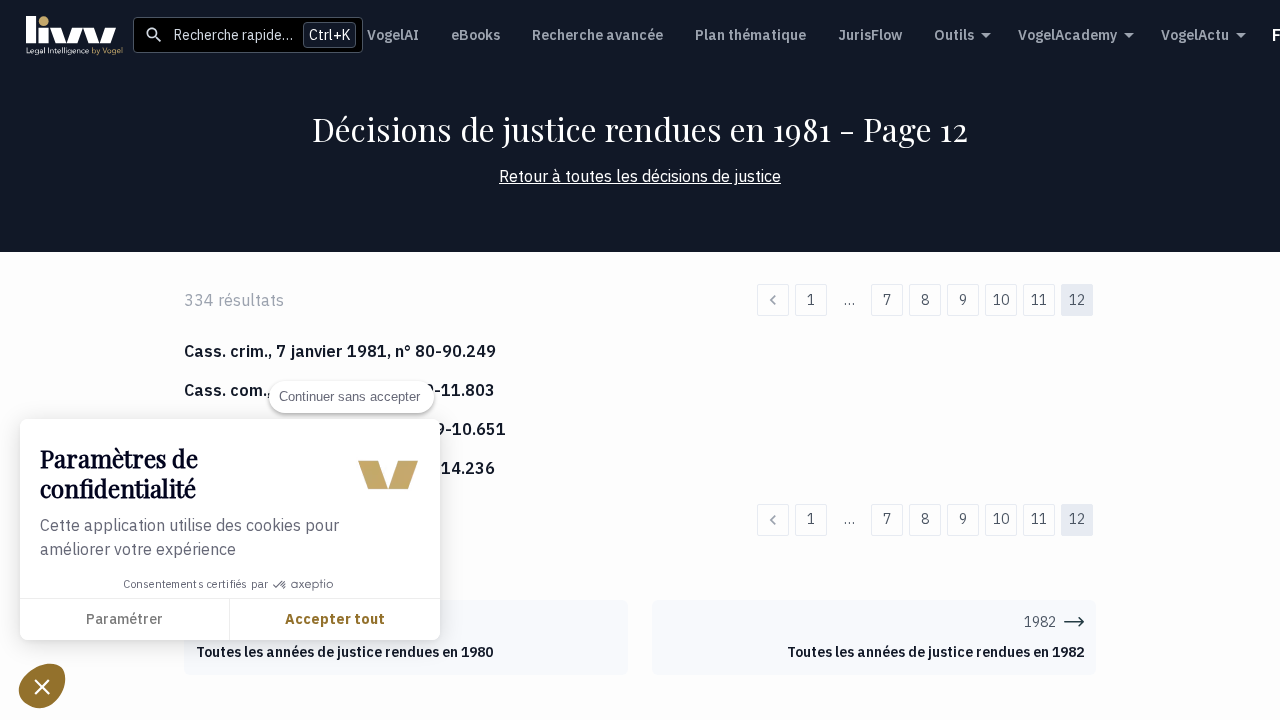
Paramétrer (124, 619)
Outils (954, 35)
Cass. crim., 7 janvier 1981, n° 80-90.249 (340, 351)
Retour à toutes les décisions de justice (640, 176)
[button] (42, 686)
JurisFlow (870, 35)
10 (1001, 300)
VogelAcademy (1067, 35)
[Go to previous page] (773, 300)
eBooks (475, 35)
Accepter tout (335, 619)
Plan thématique (750, 35)
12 (1077, 300)
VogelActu (1195, 35)
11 (1039, 300)
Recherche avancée (597, 35)
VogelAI (393, 35)
